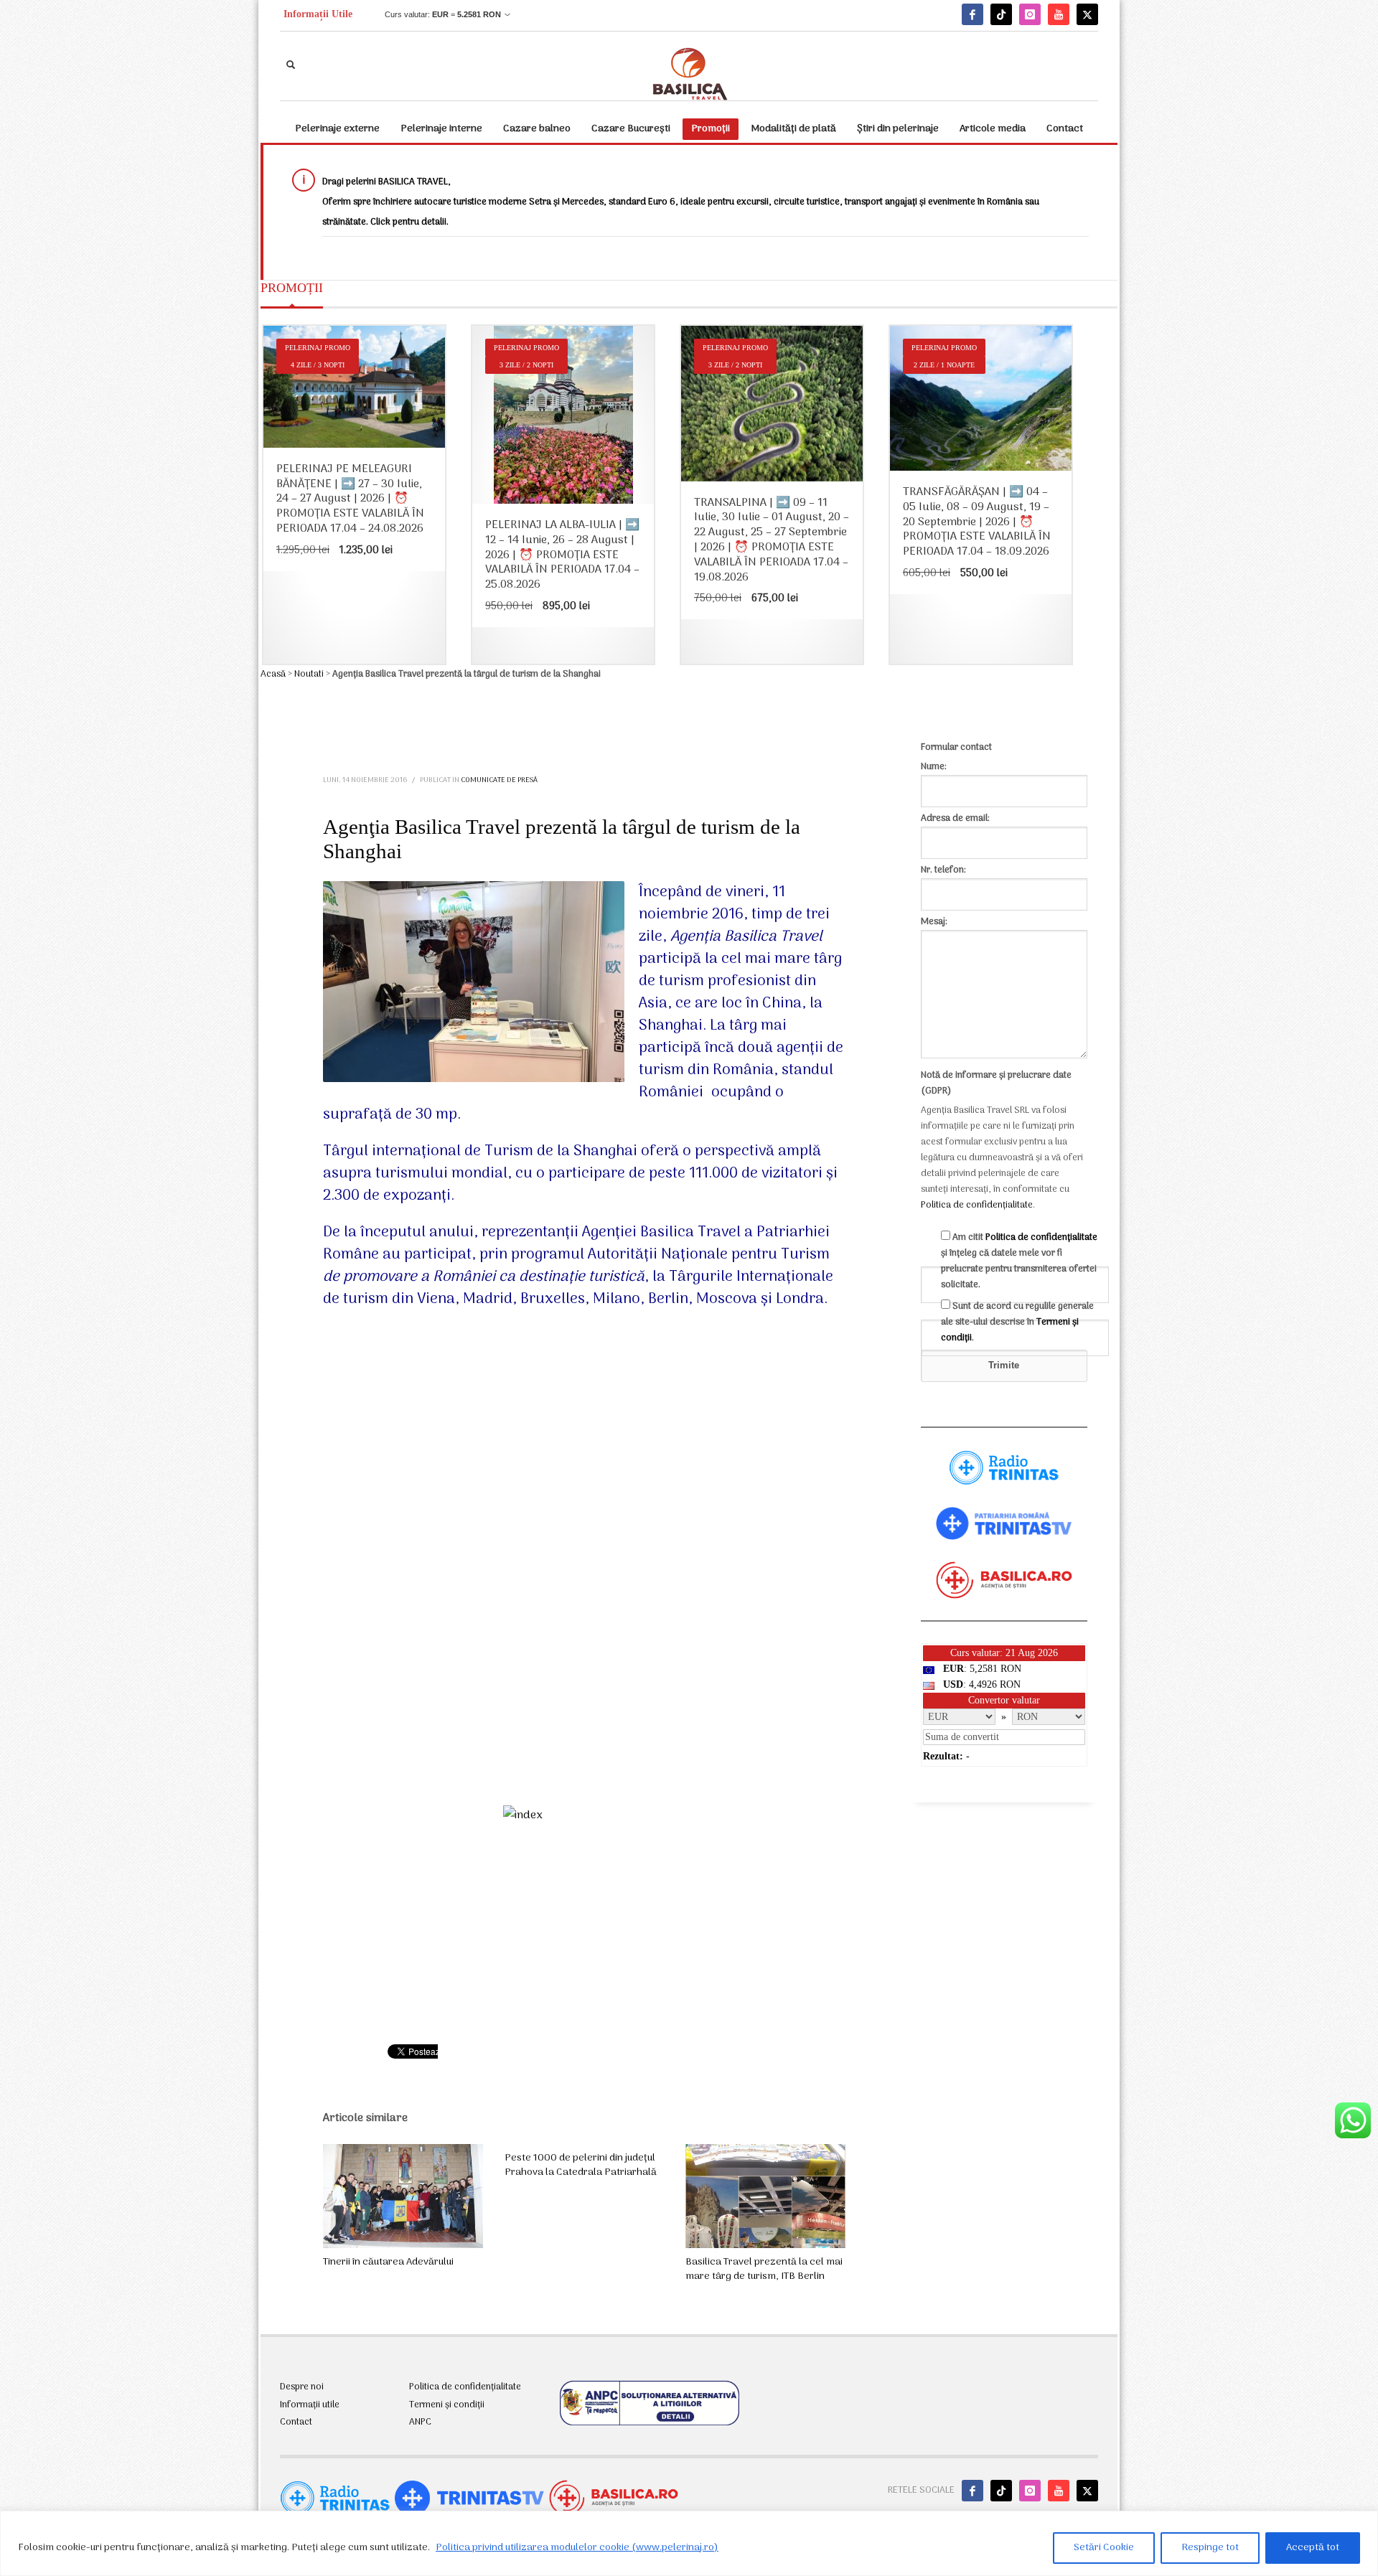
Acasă (273, 674)
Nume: (934, 767)
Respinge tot (1210, 2548)
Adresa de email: (955, 818)
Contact (296, 2422)
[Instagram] (1030, 14)
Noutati (309, 674)
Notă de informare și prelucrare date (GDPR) (996, 1083)
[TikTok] (1001, 14)
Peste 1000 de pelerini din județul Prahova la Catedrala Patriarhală (581, 2165)
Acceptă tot (1313, 2548)
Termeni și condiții (447, 2405)
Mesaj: (934, 922)
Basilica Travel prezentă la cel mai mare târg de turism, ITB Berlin (764, 2269)
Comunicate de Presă (499, 780)
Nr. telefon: (943, 870)
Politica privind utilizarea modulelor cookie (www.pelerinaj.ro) (577, 2548)
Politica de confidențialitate (977, 1205)
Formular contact (956, 747)
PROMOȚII (292, 288)
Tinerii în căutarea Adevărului (388, 2262)
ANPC (420, 2422)
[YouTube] (1059, 14)
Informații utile (310, 2405)
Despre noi (302, 2387)
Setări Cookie (1104, 2548)
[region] (689, 2543)
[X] (1087, 14)
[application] (584, 1561)
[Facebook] (972, 14)
